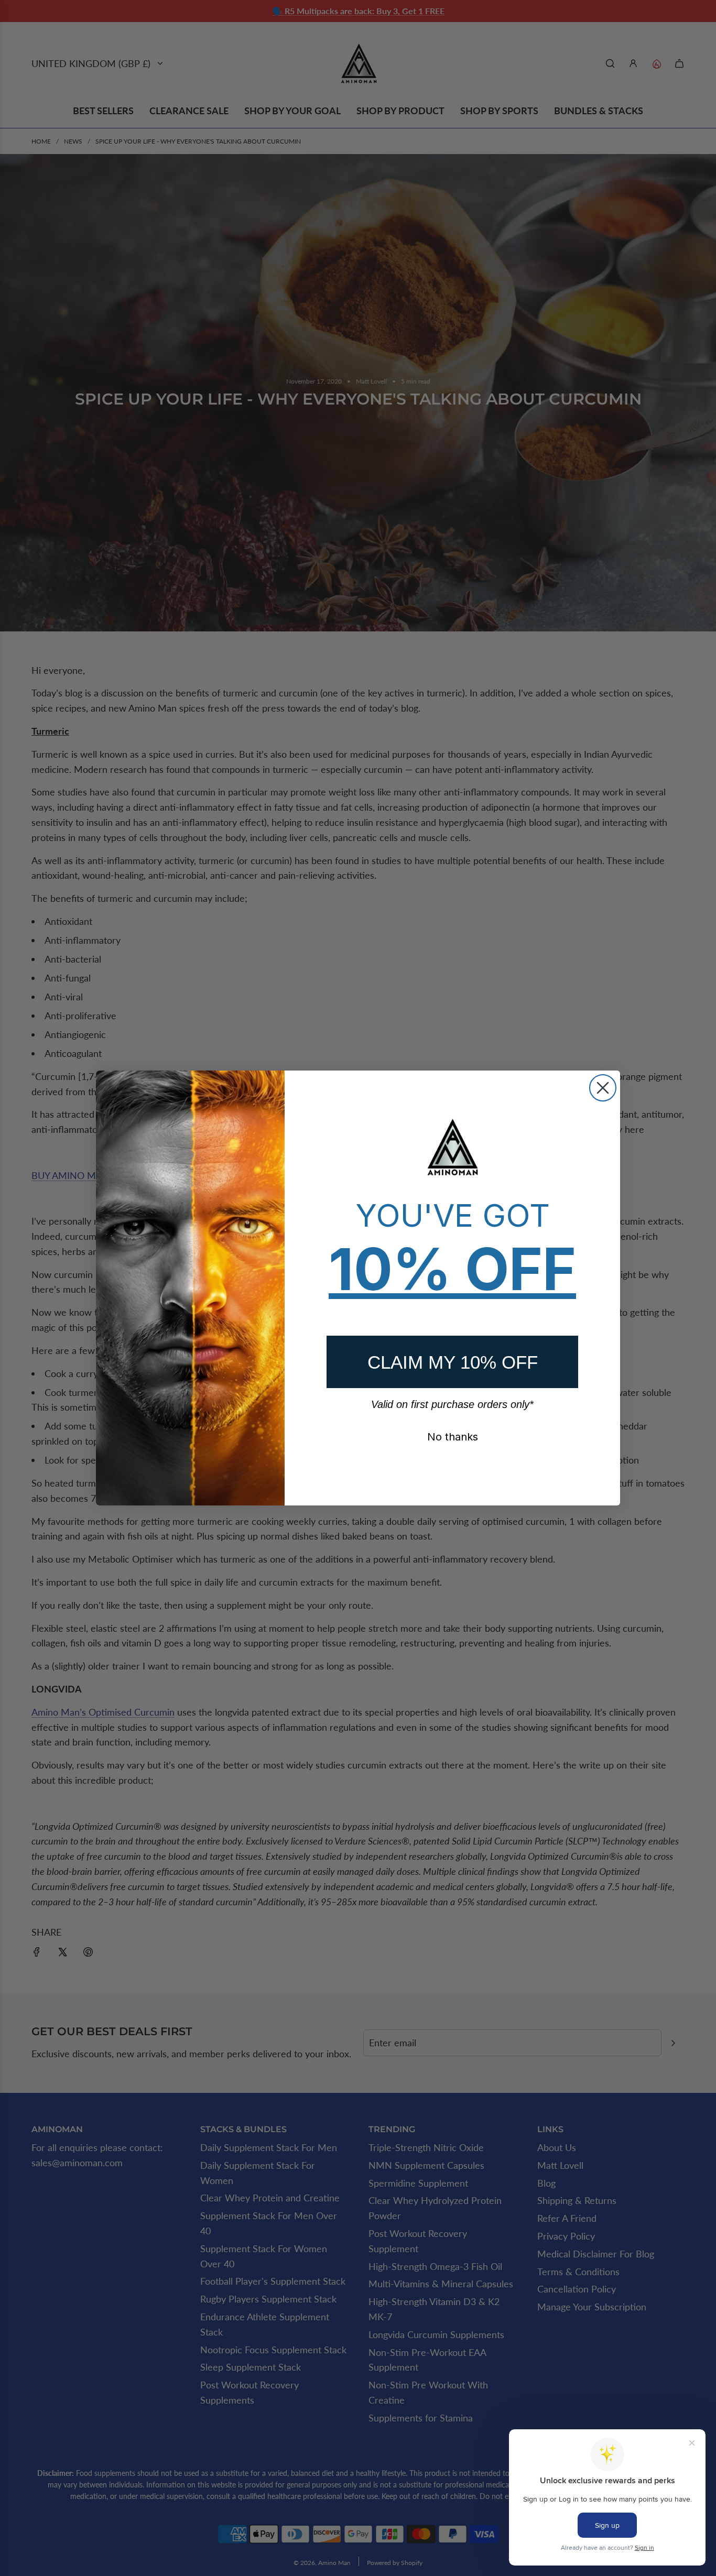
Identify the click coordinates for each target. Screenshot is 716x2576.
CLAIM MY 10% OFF (453, 1362)
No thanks (453, 1437)
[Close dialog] (603, 1088)
